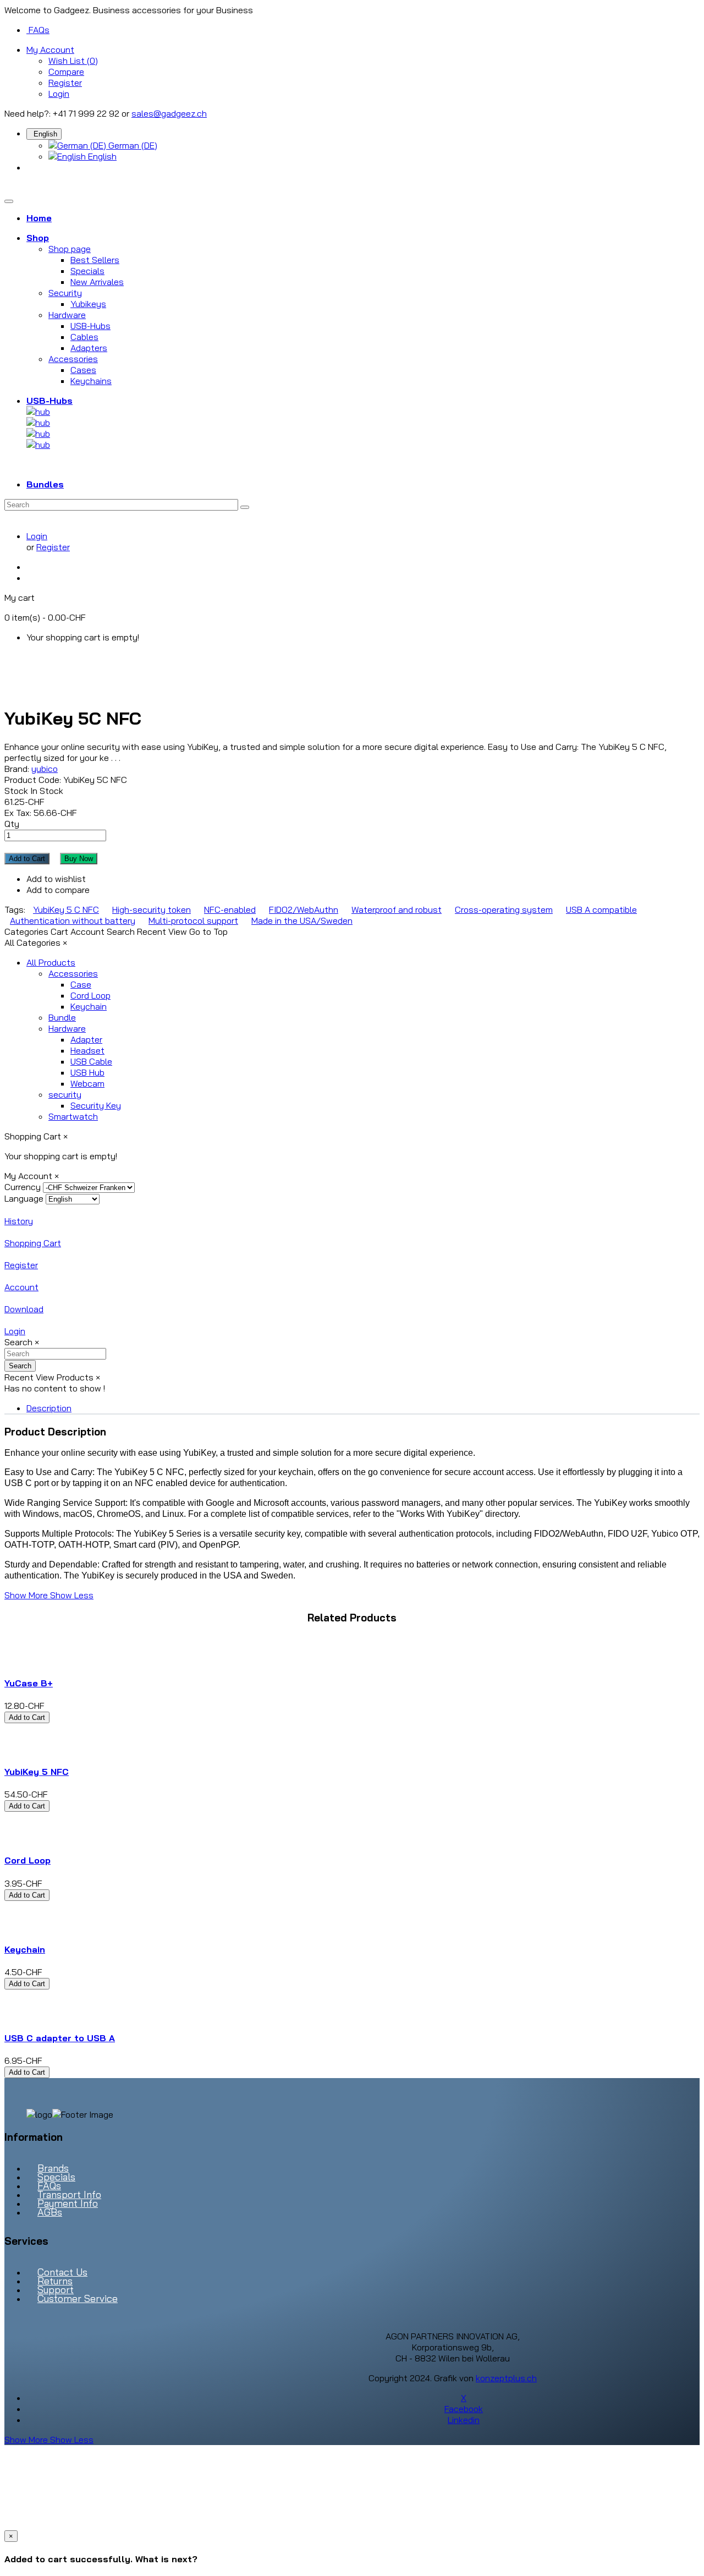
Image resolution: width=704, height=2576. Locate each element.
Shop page (70, 249)
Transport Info (69, 2194)
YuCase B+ (29, 1683)
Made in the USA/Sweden (302, 920)
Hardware (67, 315)
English (101, 156)
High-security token (152, 909)
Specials (87, 271)
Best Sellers (95, 260)
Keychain (89, 1006)
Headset (87, 1050)
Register (65, 83)
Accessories (73, 359)
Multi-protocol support (193, 920)
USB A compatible (601, 909)
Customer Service (78, 2298)
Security (65, 293)
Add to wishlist (56, 879)
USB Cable (91, 1061)
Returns (55, 2281)
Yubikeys (88, 304)
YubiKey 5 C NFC (66, 909)
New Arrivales (97, 282)
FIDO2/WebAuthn (304, 909)
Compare (66, 72)
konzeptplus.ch (506, 2378)
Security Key (96, 1105)
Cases (83, 370)
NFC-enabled (230, 909)
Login (59, 94)
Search (20, 1366)
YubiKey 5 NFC (37, 1772)
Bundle (62, 1017)
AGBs (50, 2212)
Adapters (89, 348)
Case (81, 984)
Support (56, 2290)
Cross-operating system (504, 909)
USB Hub (87, 1072)
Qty (12, 824)
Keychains (91, 381)
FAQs (39, 30)
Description (49, 1408)
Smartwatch (73, 1116)
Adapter (86, 1039)
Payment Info (68, 2203)
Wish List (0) (73, 61)
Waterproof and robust (397, 909)
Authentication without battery (73, 920)
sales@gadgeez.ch (169, 113)
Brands (53, 2168)
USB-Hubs (90, 326)
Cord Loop (90, 995)
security (65, 1094)
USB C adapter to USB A (60, 2038)
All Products (51, 962)
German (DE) (132, 145)
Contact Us (62, 2272)
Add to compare (58, 890)
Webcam (87, 1083)
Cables (84, 337)
